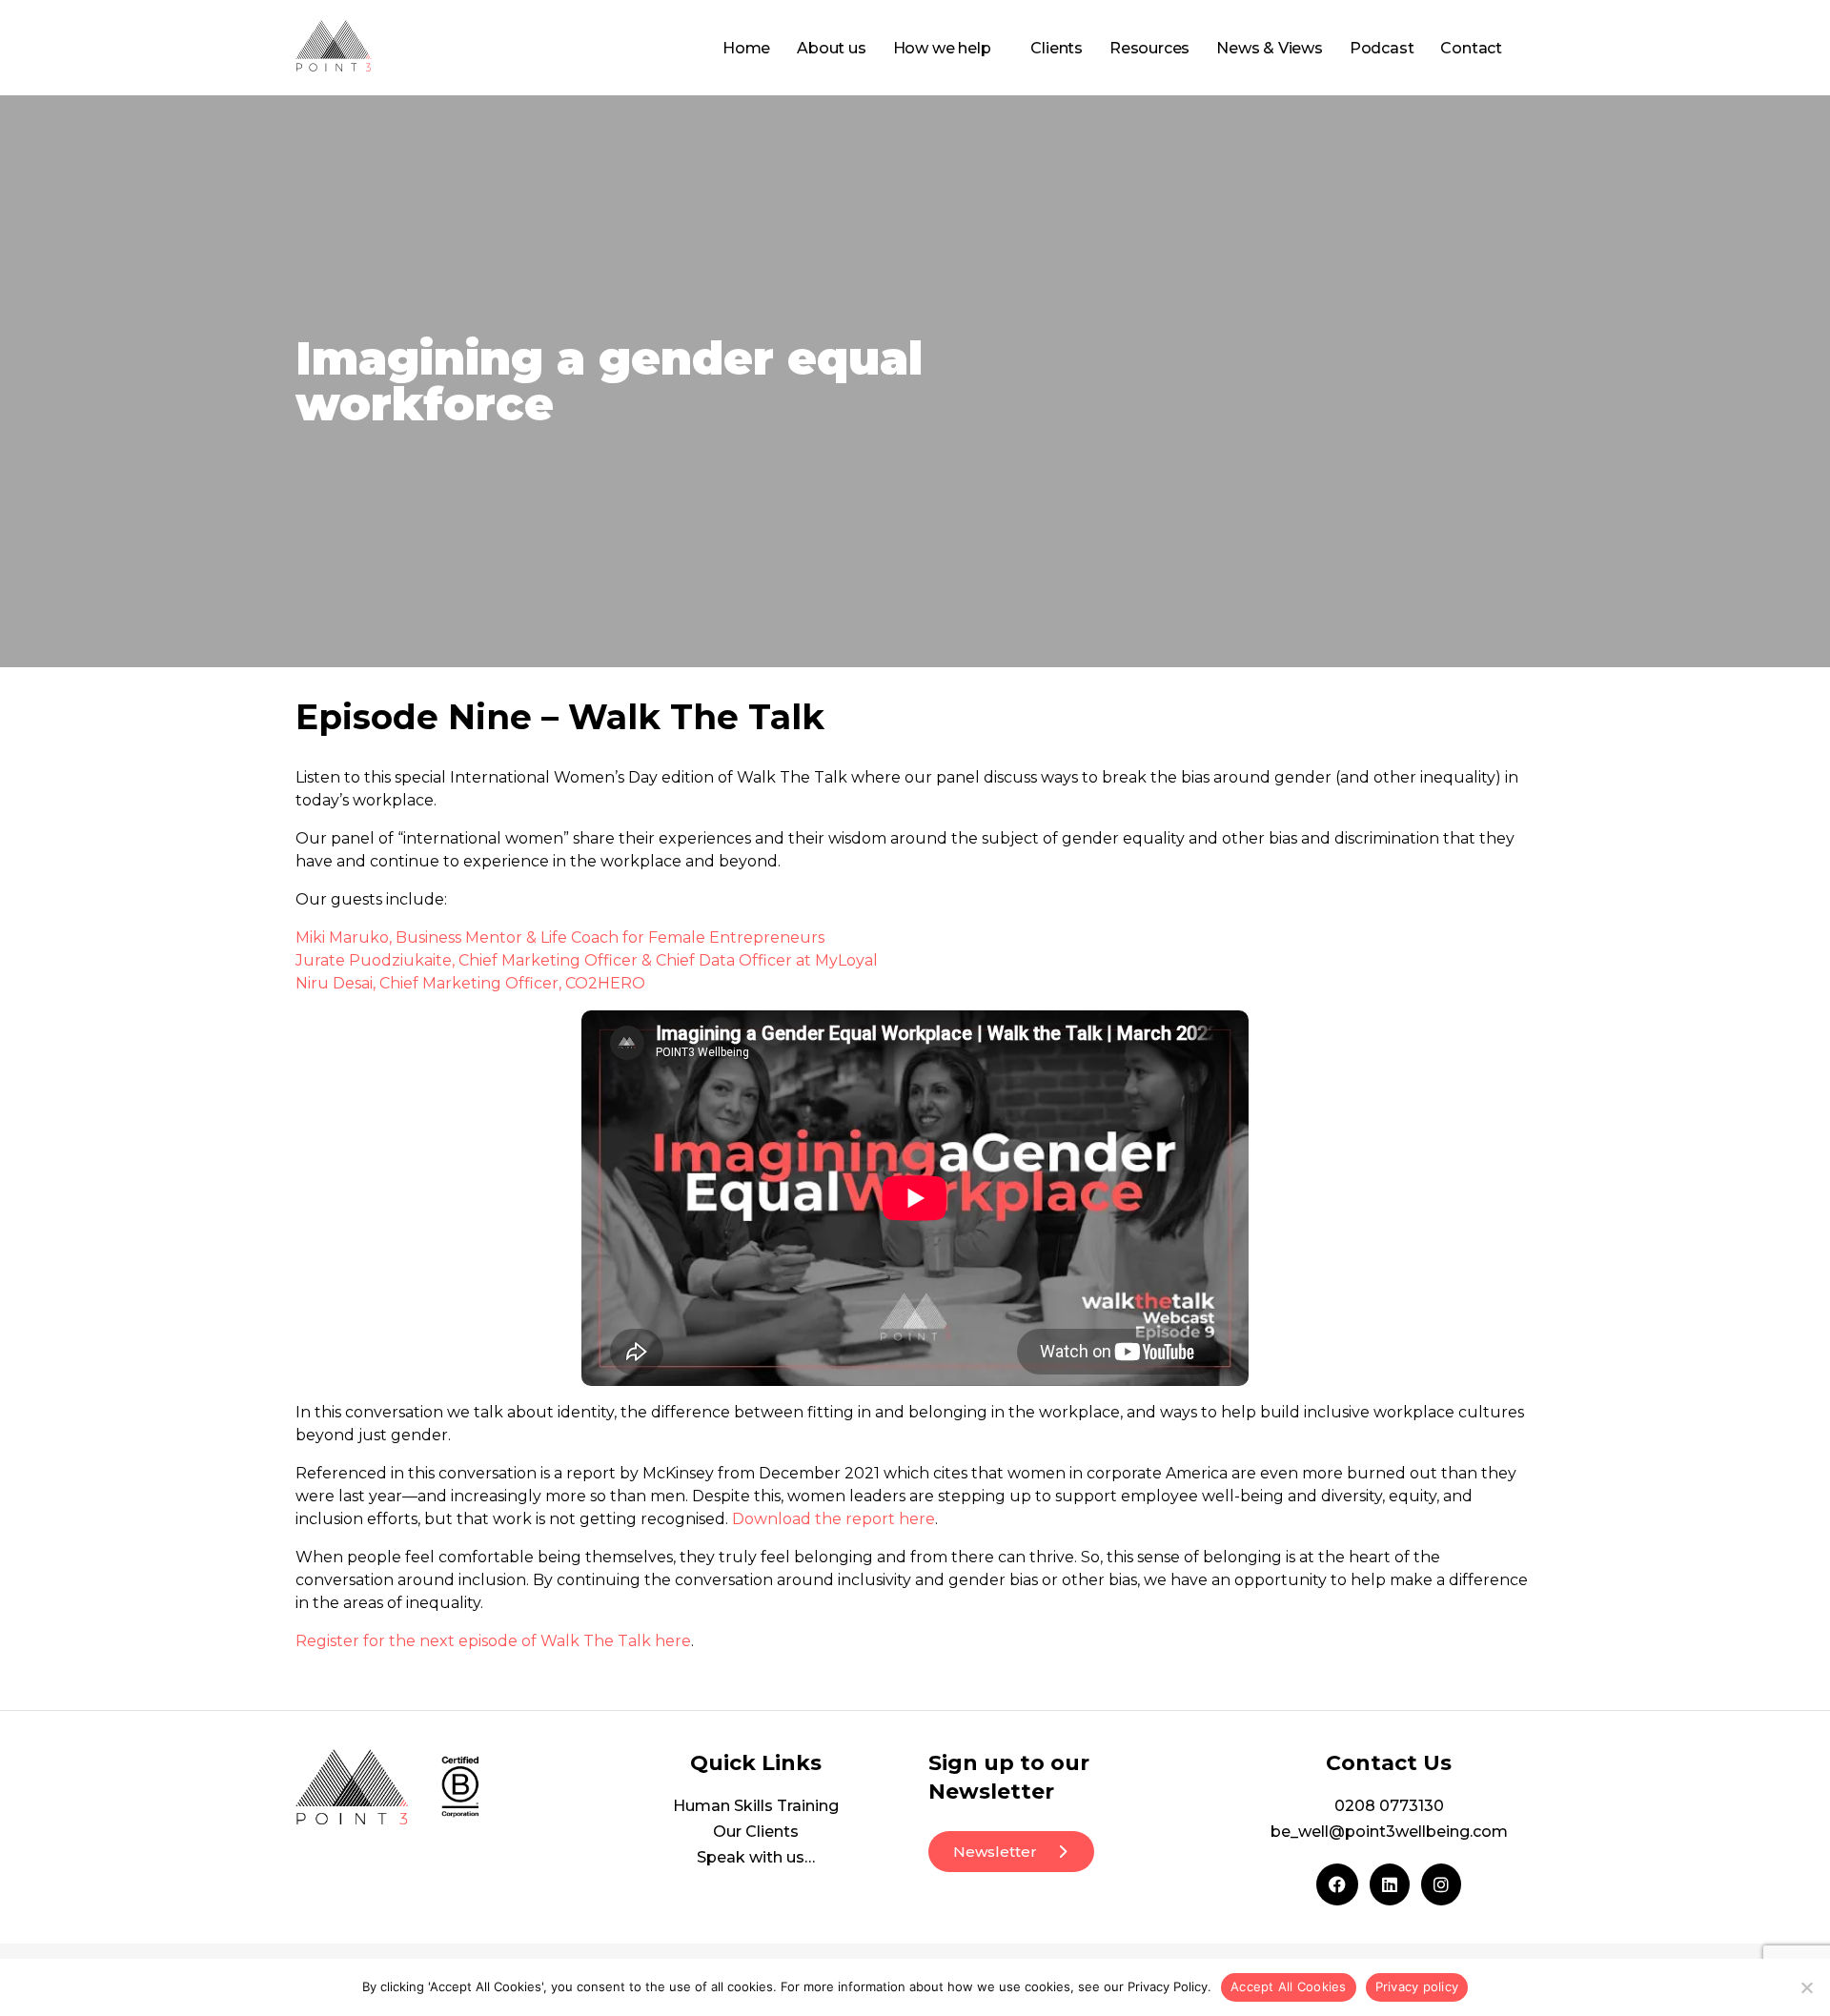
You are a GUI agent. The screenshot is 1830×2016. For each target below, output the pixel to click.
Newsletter (995, 1852)
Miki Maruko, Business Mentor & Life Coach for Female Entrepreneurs (560, 937)
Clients (1057, 48)
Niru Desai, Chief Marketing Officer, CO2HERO (470, 983)
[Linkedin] (1390, 1884)
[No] (1806, 1987)
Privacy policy (1417, 1986)
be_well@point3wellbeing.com (1389, 1832)
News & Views (1270, 48)
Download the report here (834, 1519)
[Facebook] (1337, 1884)
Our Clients (756, 1832)
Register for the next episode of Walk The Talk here (493, 1641)
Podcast (1382, 48)
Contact (1471, 48)
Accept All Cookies (1289, 1986)
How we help (942, 48)
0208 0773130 (1389, 1806)
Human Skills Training (756, 1806)
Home (746, 48)
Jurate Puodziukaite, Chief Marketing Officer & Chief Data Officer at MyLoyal (587, 960)
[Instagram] (1441, 1884)
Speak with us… (756, 1857)
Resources (1149, 48)
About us (831, 48)
